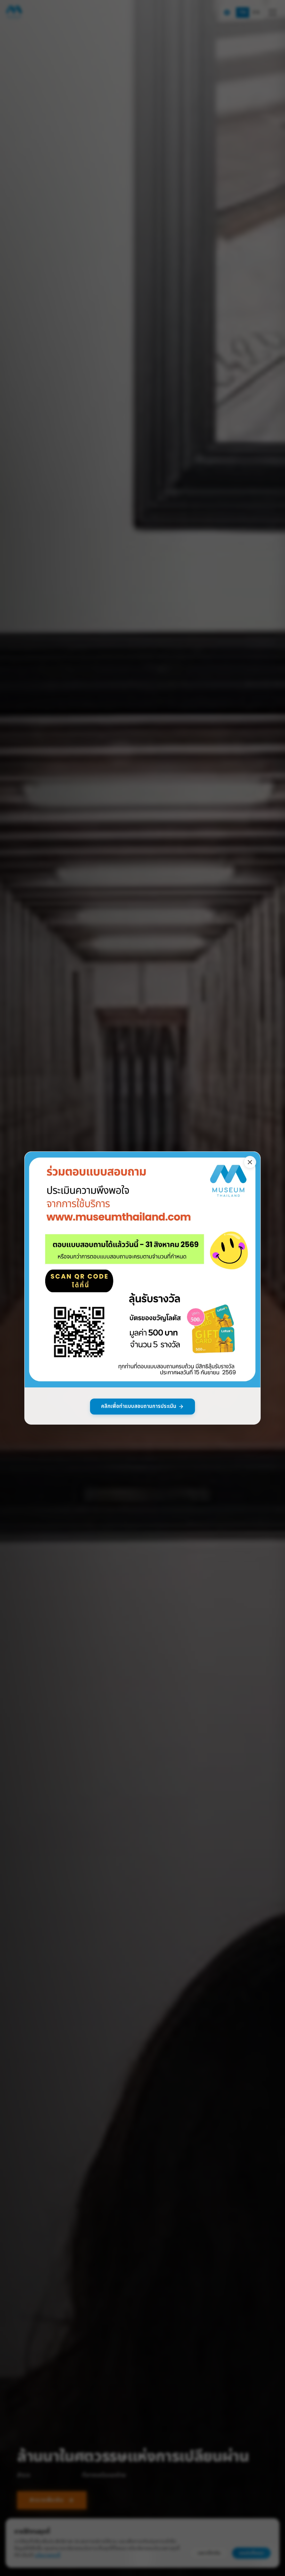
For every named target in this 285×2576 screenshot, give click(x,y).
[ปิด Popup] (250, 1162)
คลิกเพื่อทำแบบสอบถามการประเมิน (139, 1406)
